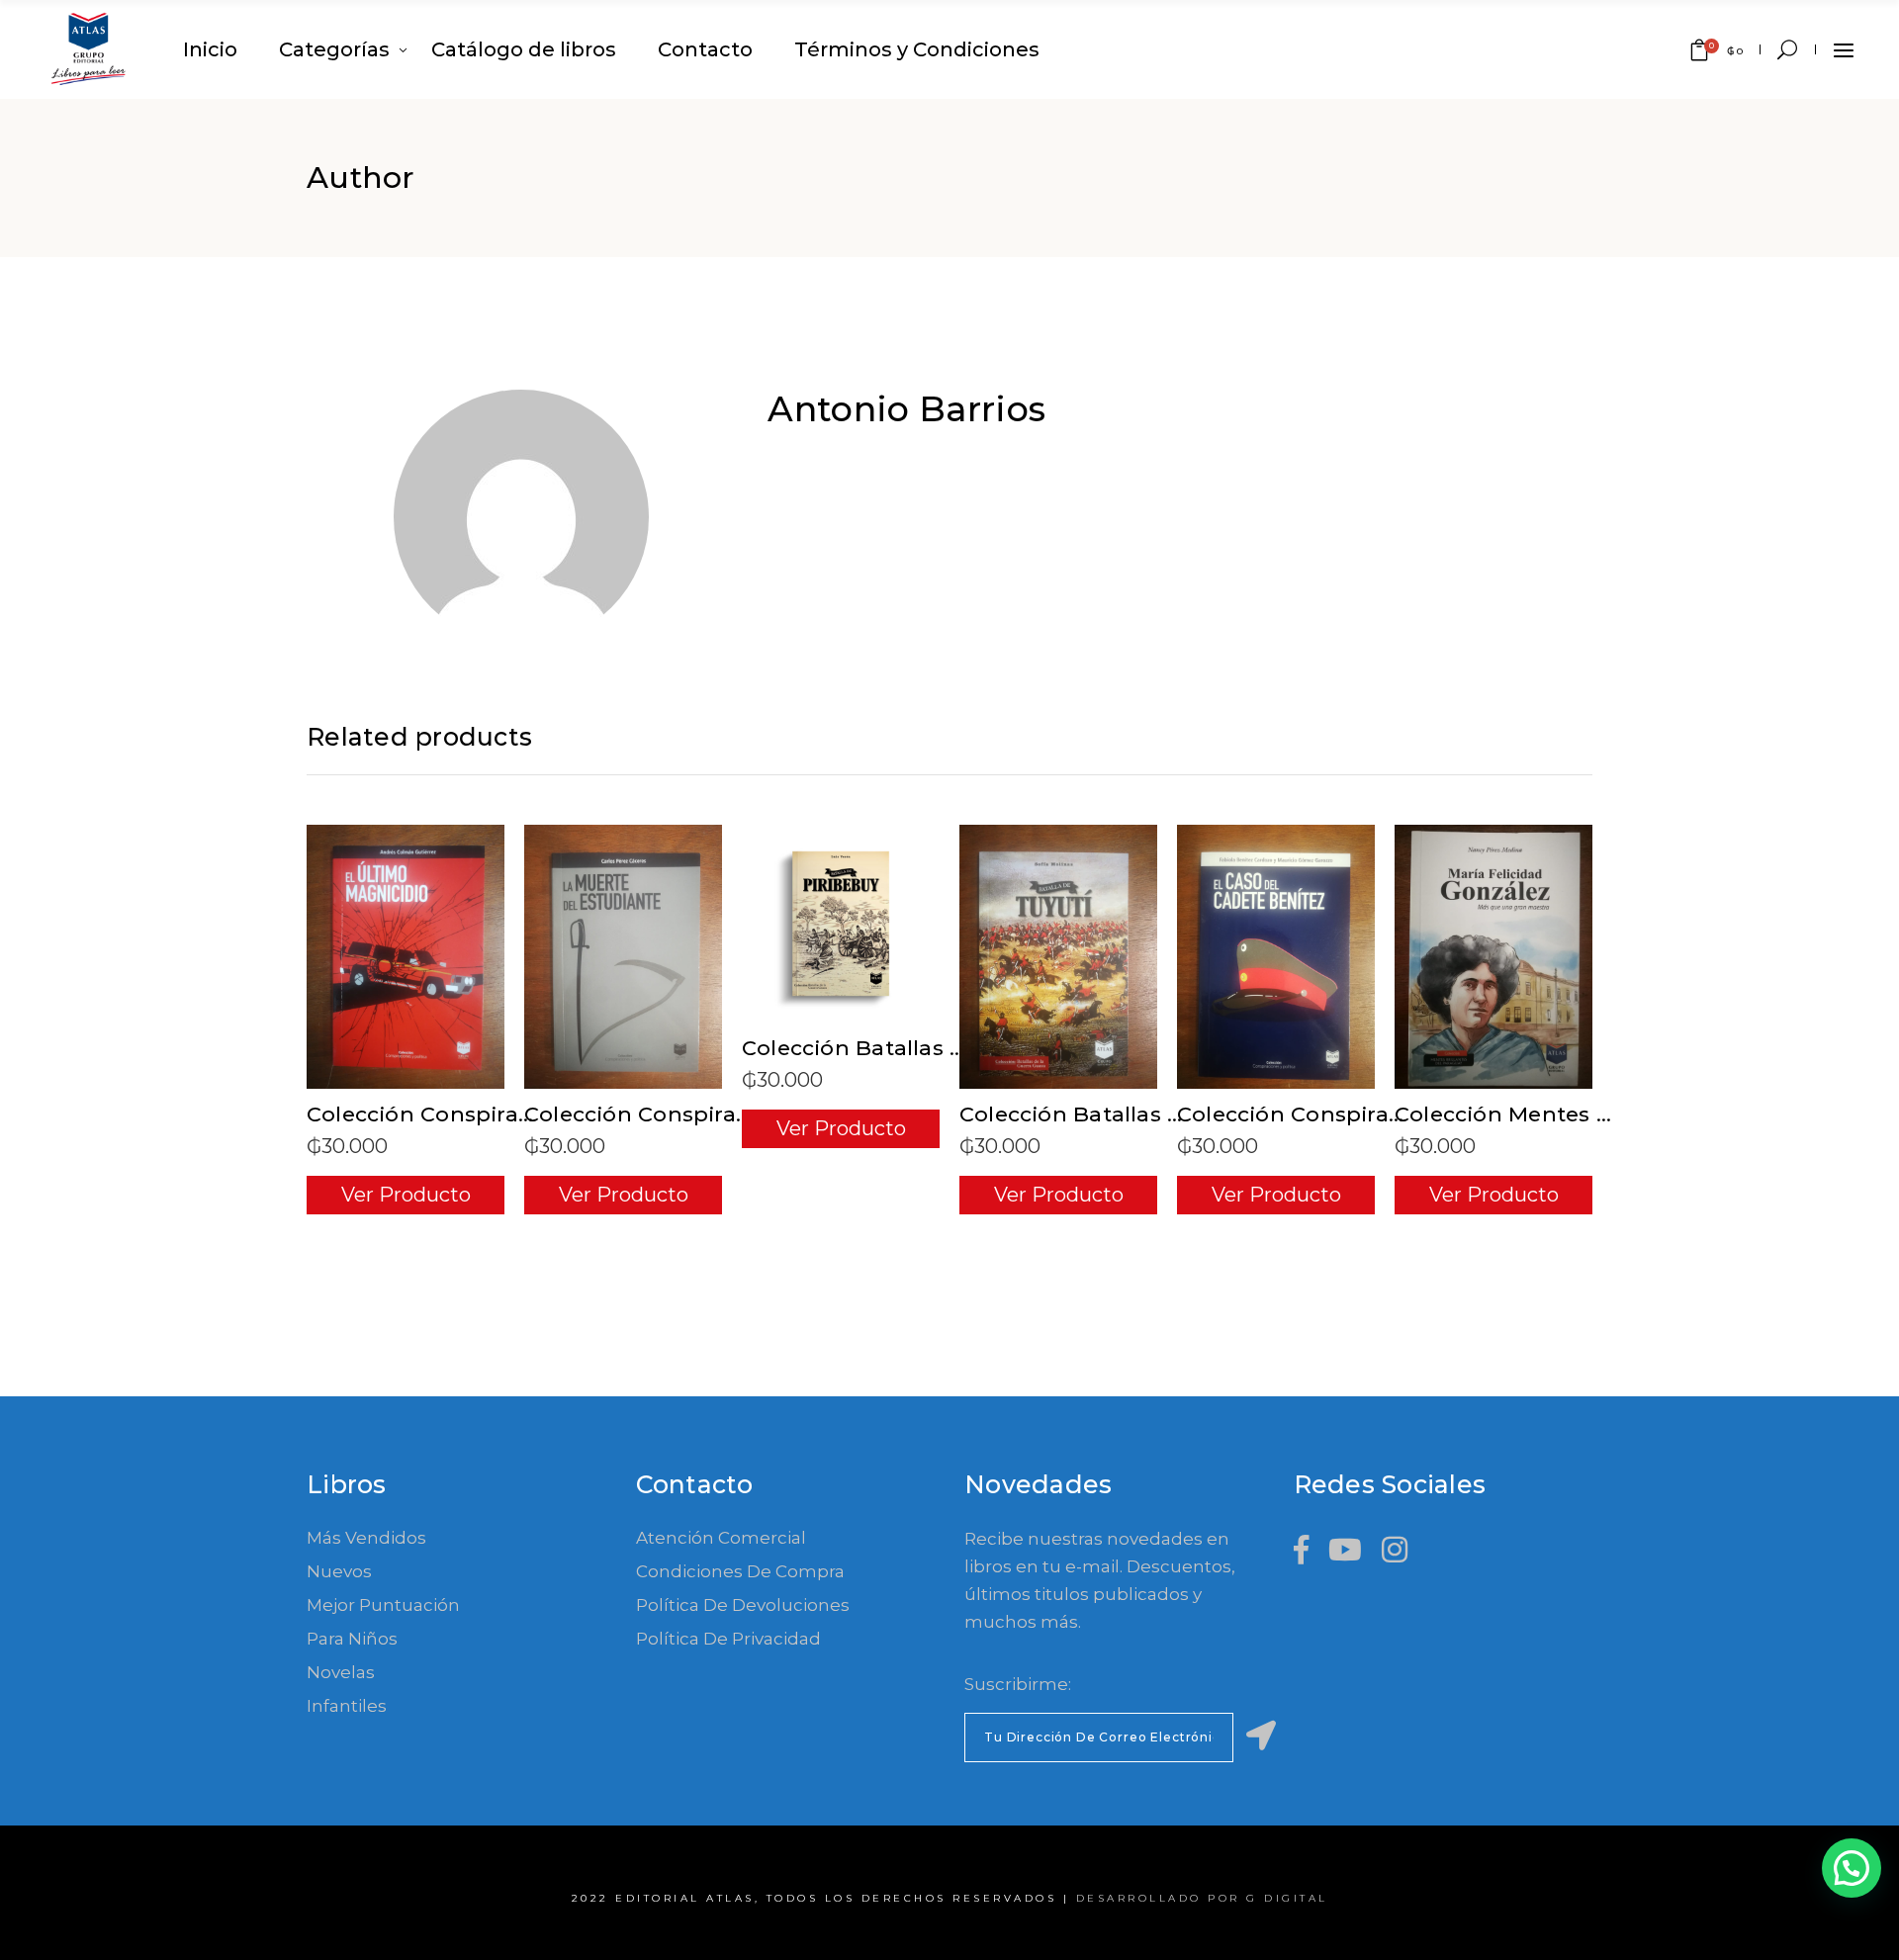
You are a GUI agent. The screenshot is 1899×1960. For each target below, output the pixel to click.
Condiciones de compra (740, 1571)
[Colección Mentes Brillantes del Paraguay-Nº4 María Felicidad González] (1493, 957)
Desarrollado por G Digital (1202, 1898)
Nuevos (339, 1571)
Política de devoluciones (743, 1605)
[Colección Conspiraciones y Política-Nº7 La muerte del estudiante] (623, 957)
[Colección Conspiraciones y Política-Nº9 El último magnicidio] (406, 957)
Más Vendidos (366, 1538)
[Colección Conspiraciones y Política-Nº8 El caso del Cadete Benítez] (1276, 957)
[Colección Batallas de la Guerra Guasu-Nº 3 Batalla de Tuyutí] (1058, 957)
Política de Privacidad (728, 1639)
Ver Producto (406, 1195)
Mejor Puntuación (383, 1605)
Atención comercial (721, 1538)
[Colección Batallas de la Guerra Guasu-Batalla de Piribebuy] (841, 924)
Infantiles (347, 1706)
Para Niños (352, 1639)
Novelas (341, 1672)
